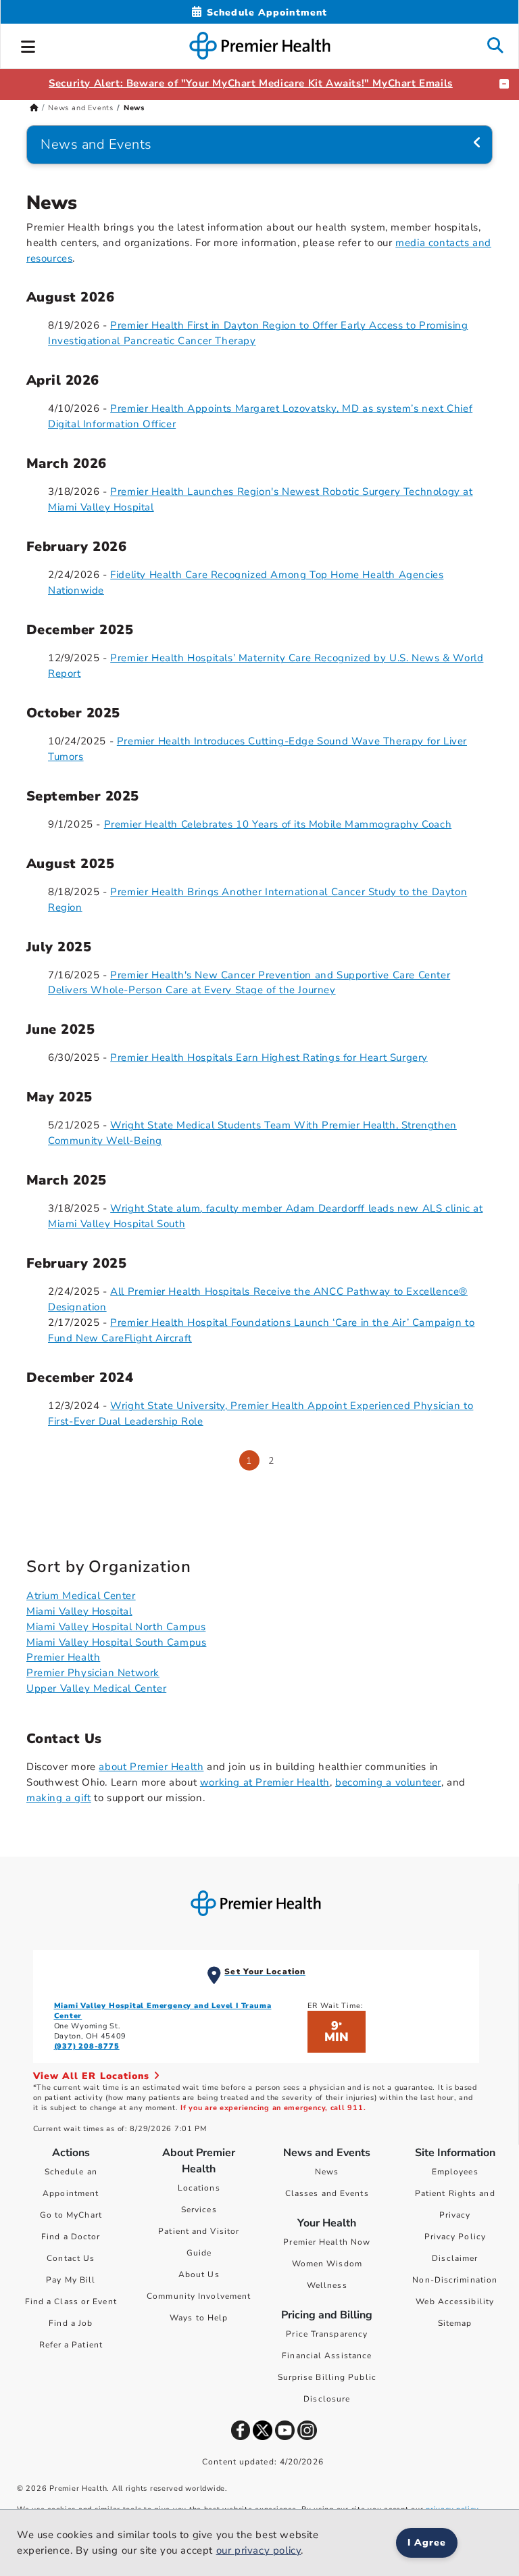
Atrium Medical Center (81, 1596)
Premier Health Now (327, 2242)
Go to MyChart (71, 2215)
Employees (455, 2172)
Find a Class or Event (71, 2301)
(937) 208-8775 (87, 2046)
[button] (28, 45)
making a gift (59, 1798)
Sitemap (455, 2323)
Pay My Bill (71, 2280)
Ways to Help (199, 2318)
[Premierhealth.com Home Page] (34, 108)
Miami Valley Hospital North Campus (116, 1627)
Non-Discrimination (455, 2280)
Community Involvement (199, 2296)
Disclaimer (455, 2258)
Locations (199, 2188)
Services (199, 2210)
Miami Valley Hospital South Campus (116, 1642)
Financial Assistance (327, 2356)
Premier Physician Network (93, 1673)
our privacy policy (259, 2550)
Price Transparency (327, 2334)
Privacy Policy (455, 2237)
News (327, 2172)
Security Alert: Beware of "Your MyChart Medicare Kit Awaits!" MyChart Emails (251, 83)
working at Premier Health (265, 1782)
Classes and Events (327, 2193)
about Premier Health (151, 1767)
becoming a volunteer (388, 1782)
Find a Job (71, 2323)
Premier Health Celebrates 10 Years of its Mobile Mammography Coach (278, 824)
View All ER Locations (93, 2076)
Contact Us (71, 2258)
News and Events (81, 108)
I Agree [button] (427, 2543)
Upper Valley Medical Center (96, 1688)
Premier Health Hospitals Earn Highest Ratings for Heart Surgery (269, 1057)
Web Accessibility (455, 2301)
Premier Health (63, 1657)
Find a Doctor (71, 2237)
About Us (199, 2274)
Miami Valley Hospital (79, 1611)
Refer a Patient (71, 2345)
